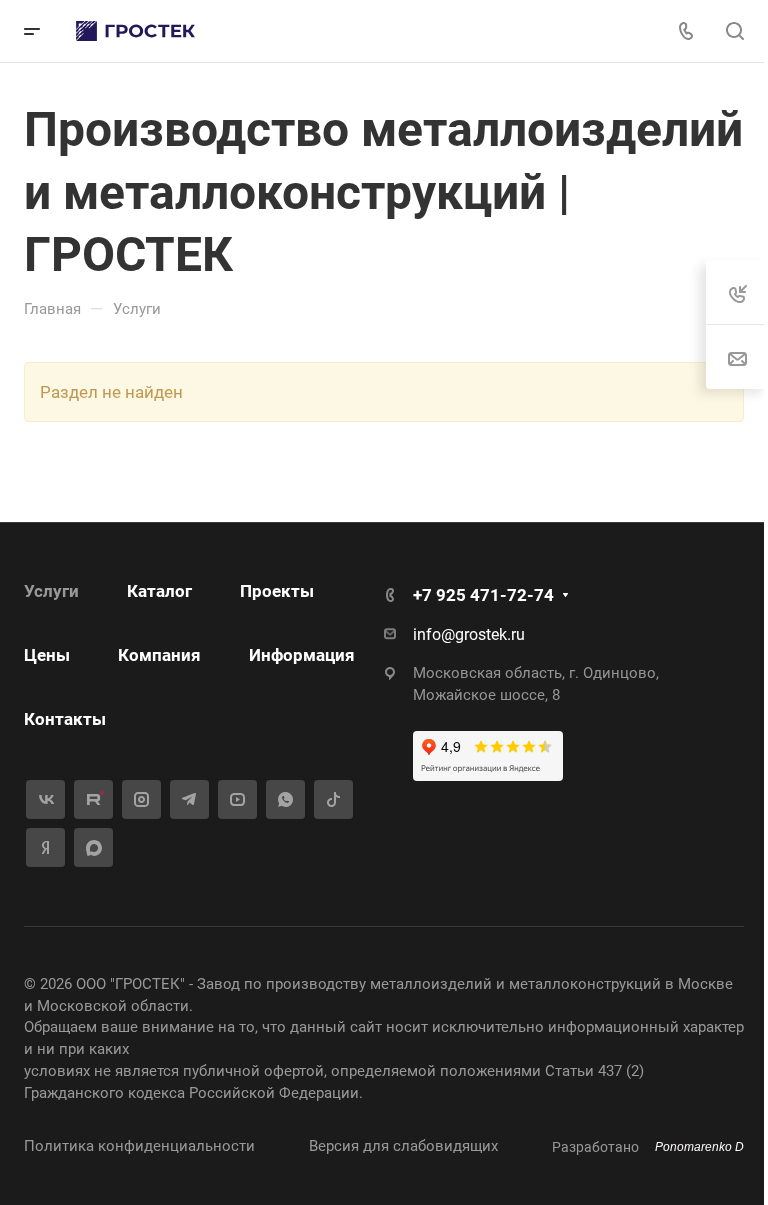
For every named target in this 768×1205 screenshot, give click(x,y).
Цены (47, 655)
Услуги (51, 591)
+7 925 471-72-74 (483, 595)
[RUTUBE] (93, 799)
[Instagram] (141, 799)
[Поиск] (734, 31)
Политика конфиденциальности (139, 1146)
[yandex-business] (45, 847)
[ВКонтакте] (45, 799)
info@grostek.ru (469, 634)
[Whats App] (285, 799)
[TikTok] (333, 799)
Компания (159, 655)
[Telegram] (189, 799)
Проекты (277, 591)
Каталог (159, 591)
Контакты (65, 719)
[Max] (93, 847)
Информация (302, 655)
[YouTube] (237, 799)
